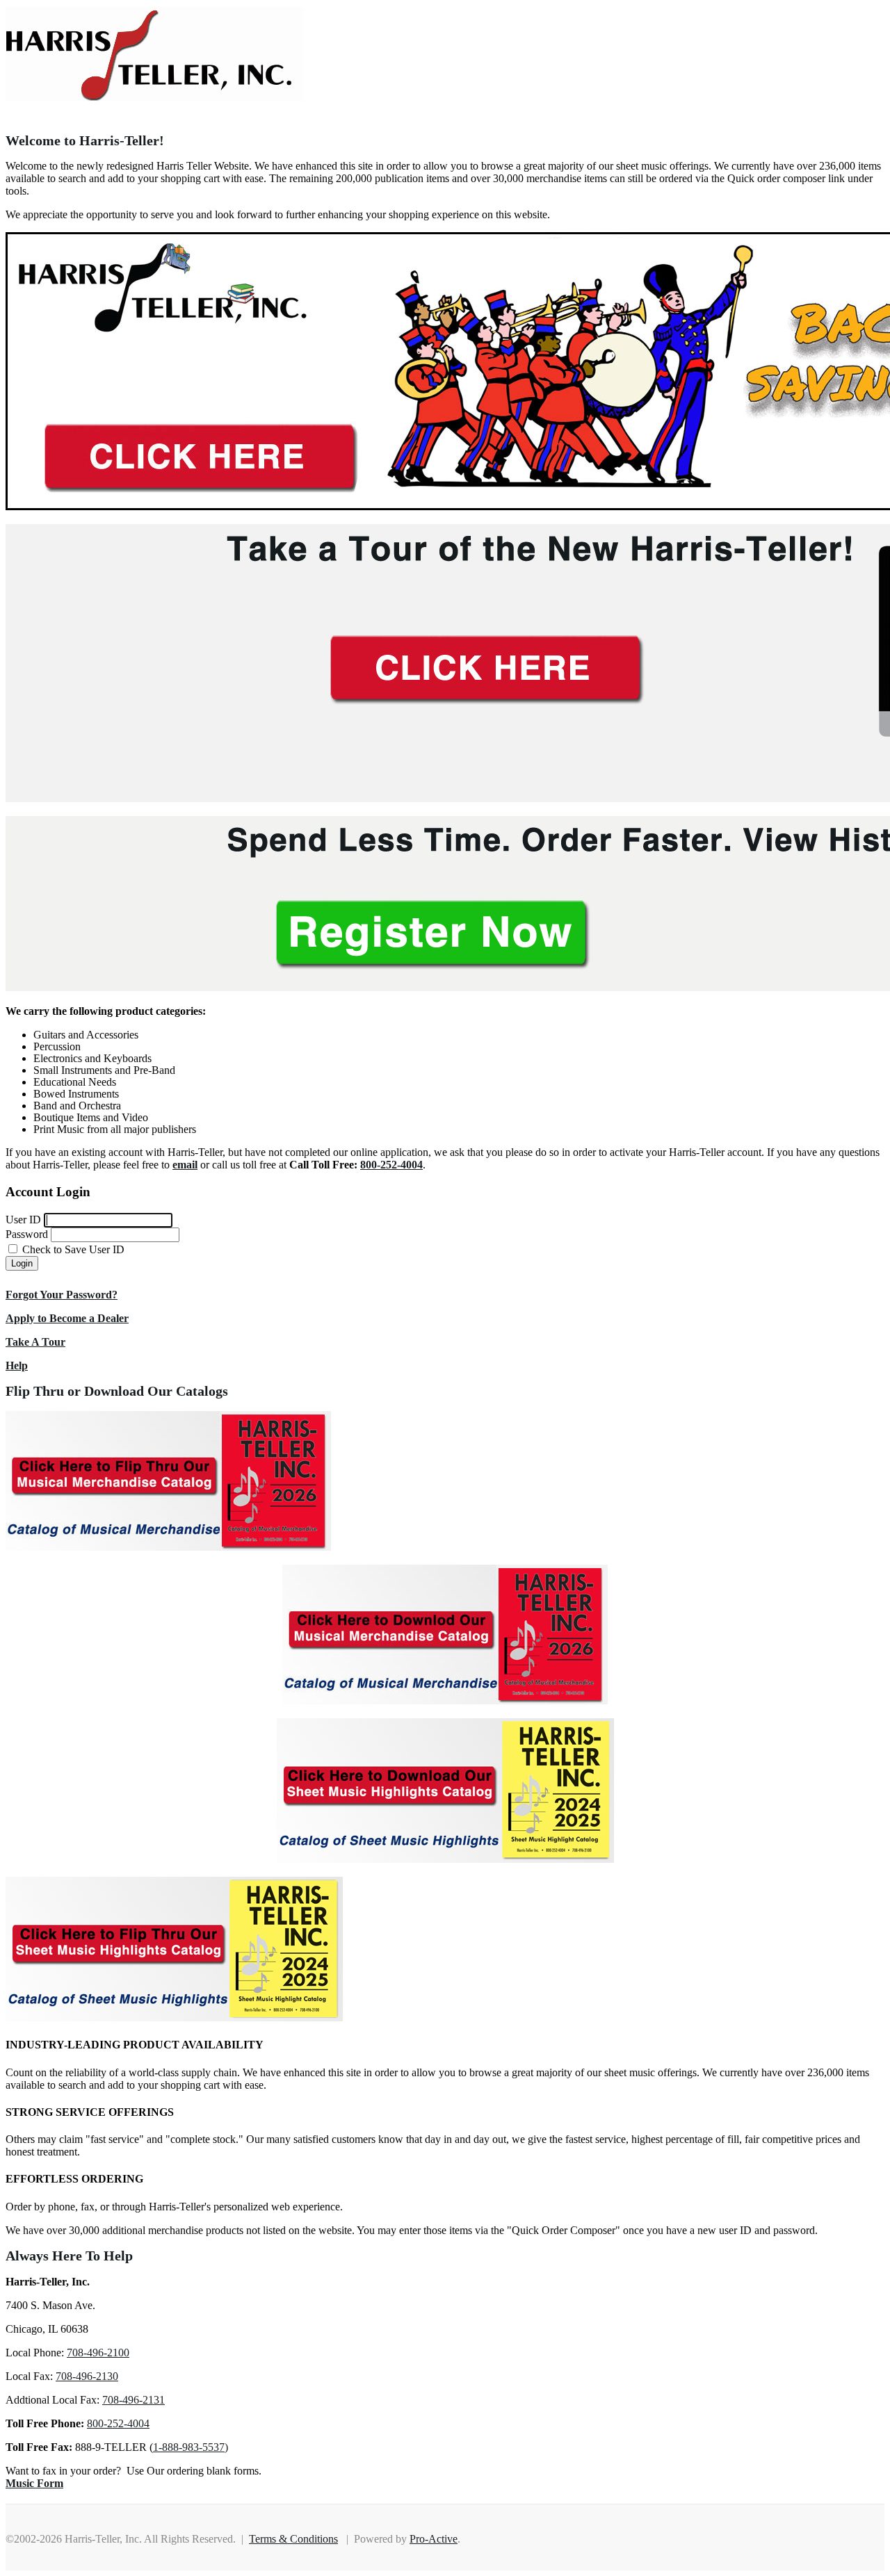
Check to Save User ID (72, 1249)
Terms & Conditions (293, 2539)
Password (27, 1234)
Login (22, 1263)
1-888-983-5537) (191, 2447)
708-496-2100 (98, 2353)
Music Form (34, 2483)
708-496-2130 (87, 2376)
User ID (23, 1220)
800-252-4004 (118, 2423)
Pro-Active (434, 2539)
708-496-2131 (133, 2400)
